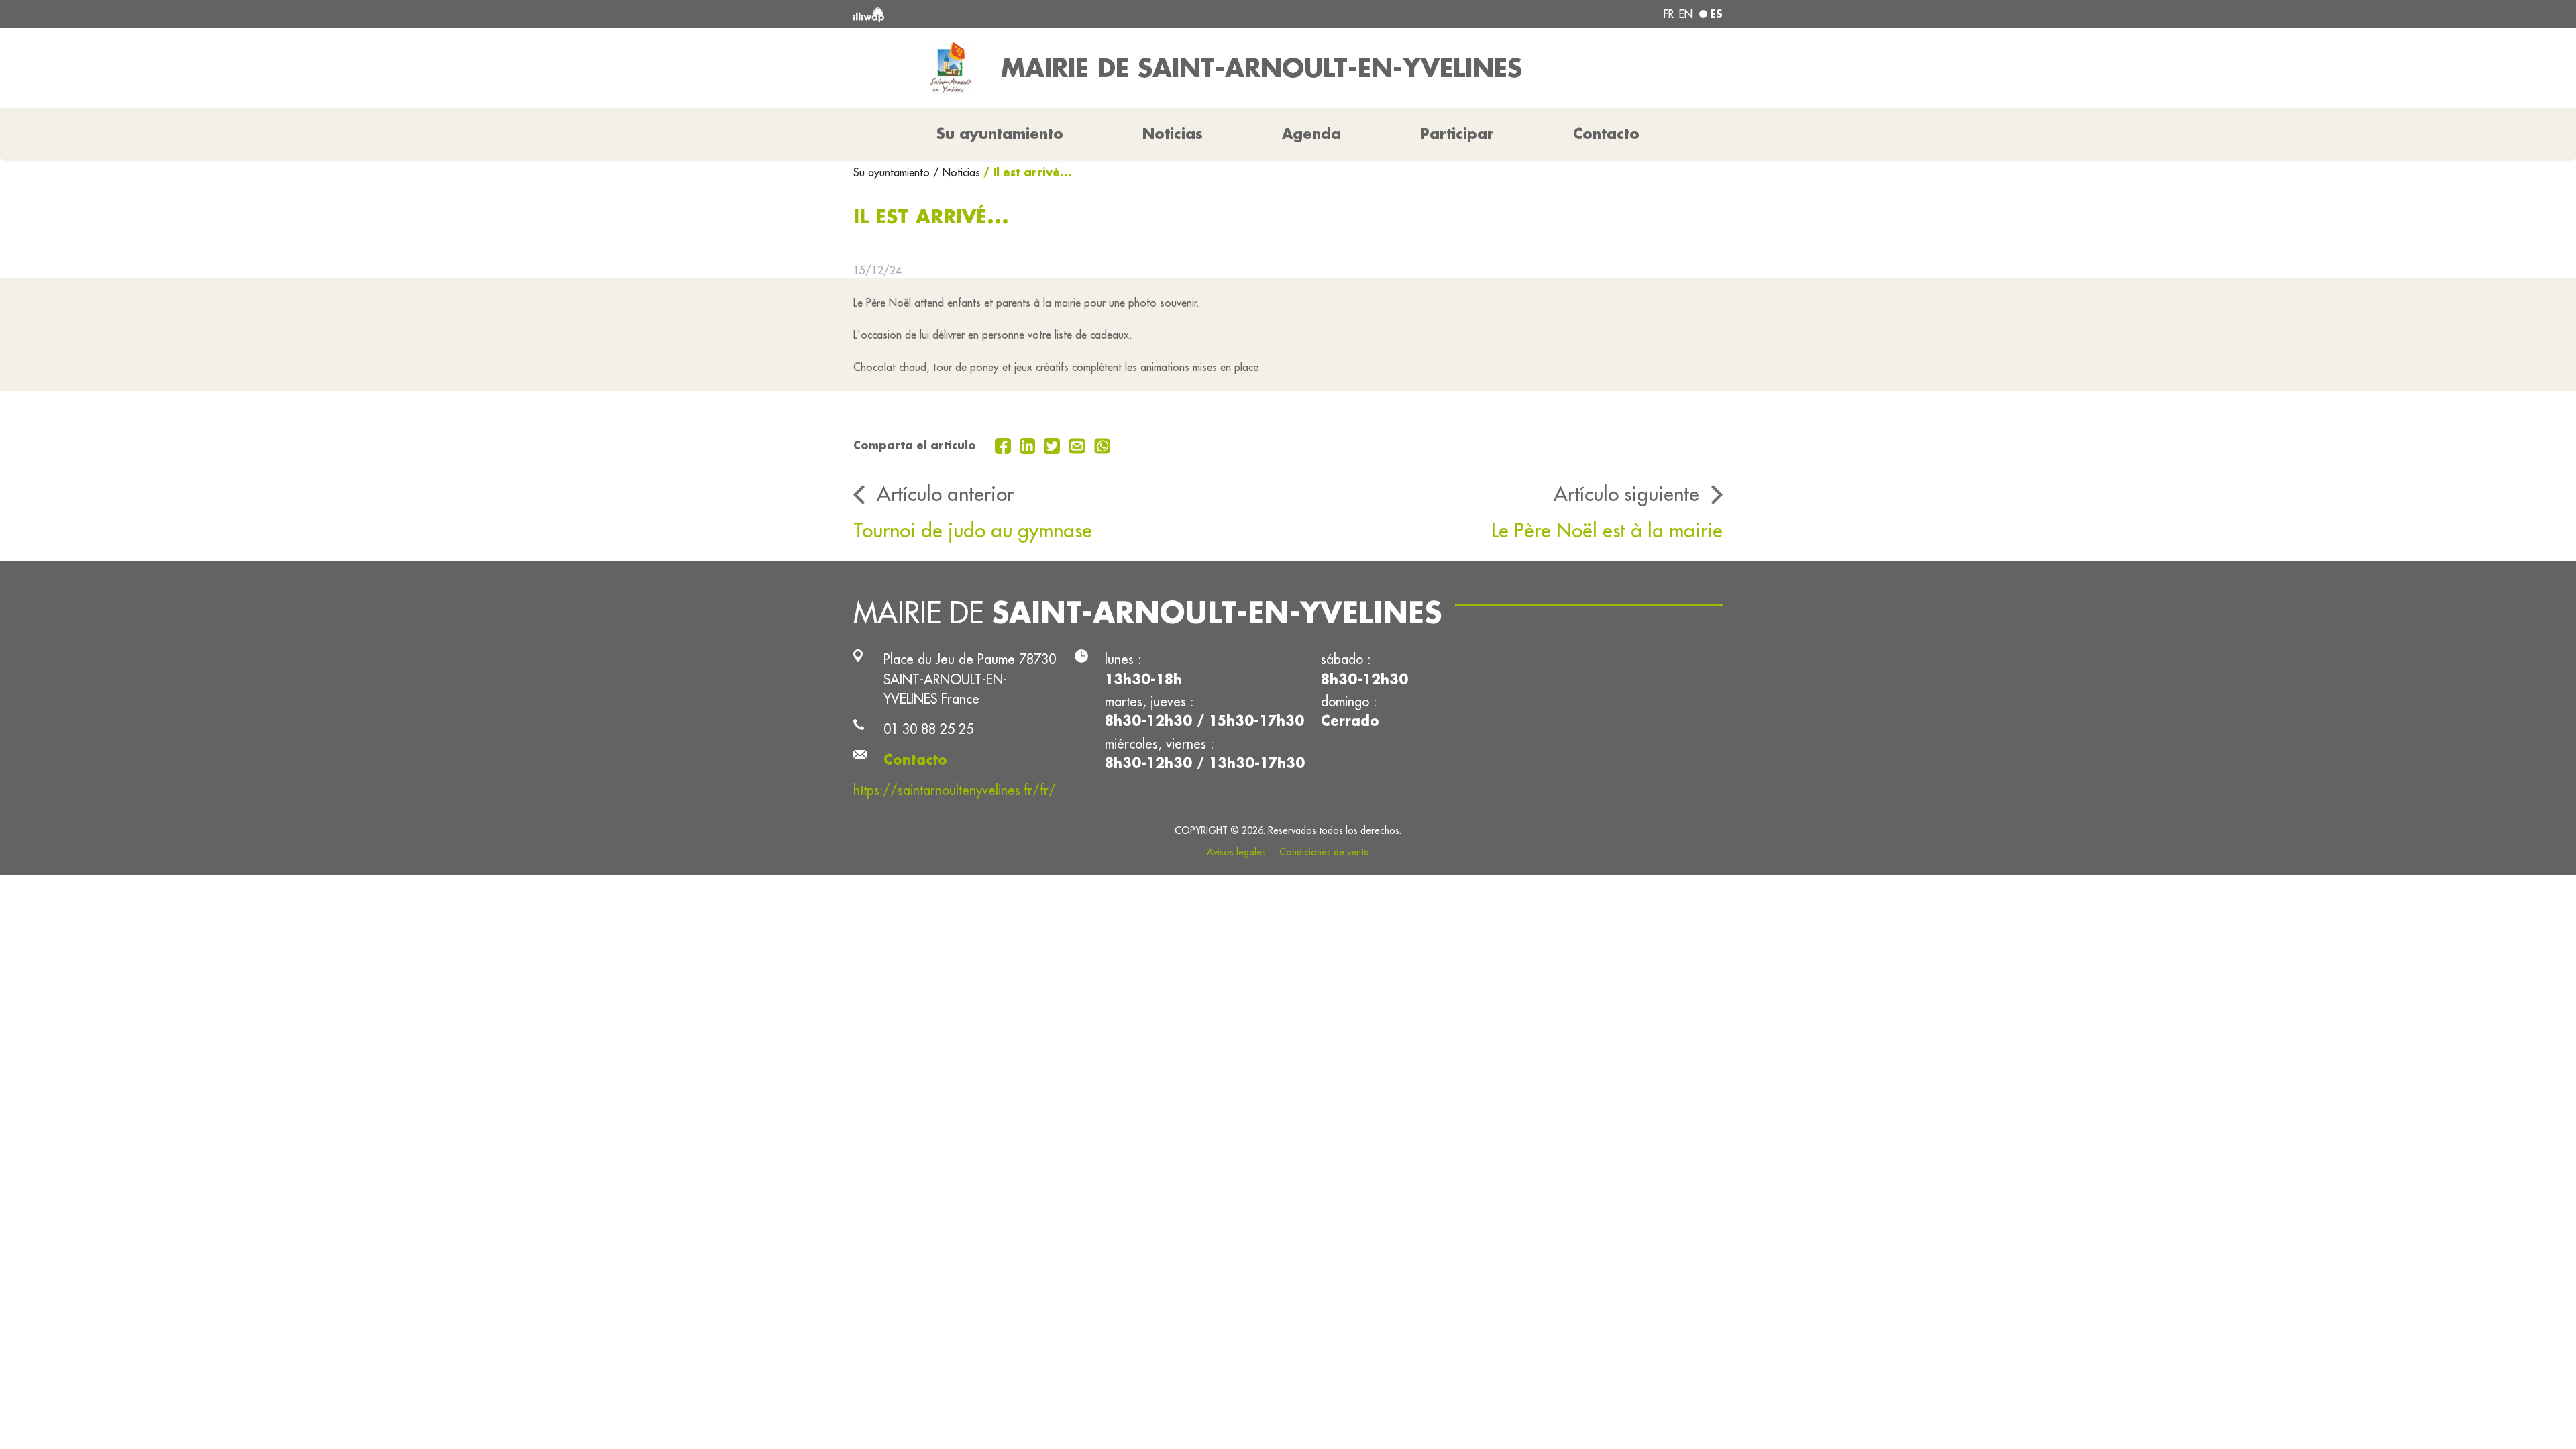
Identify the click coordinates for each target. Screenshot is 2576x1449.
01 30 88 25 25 (928, 729)
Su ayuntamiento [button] (1000, 133)
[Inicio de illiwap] (1030, 14)
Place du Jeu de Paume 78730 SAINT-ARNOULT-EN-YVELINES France (970, 679)
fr (1669, 14)
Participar (1457, 133)
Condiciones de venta (1324, 852)
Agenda (1311, 133)
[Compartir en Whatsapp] (1103, 445)
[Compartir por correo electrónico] (1079, 445)
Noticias (1173, 133)
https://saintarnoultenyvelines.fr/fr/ (955, 790)
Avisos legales (1236, 852)
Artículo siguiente (1626, 494)
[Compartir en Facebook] (1005, 445)
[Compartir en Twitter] (1054, 445)
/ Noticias (957, 172)
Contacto (1606, 133)
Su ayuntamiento (893, 172)
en (1686, 14)
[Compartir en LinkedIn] (1029, 445)
